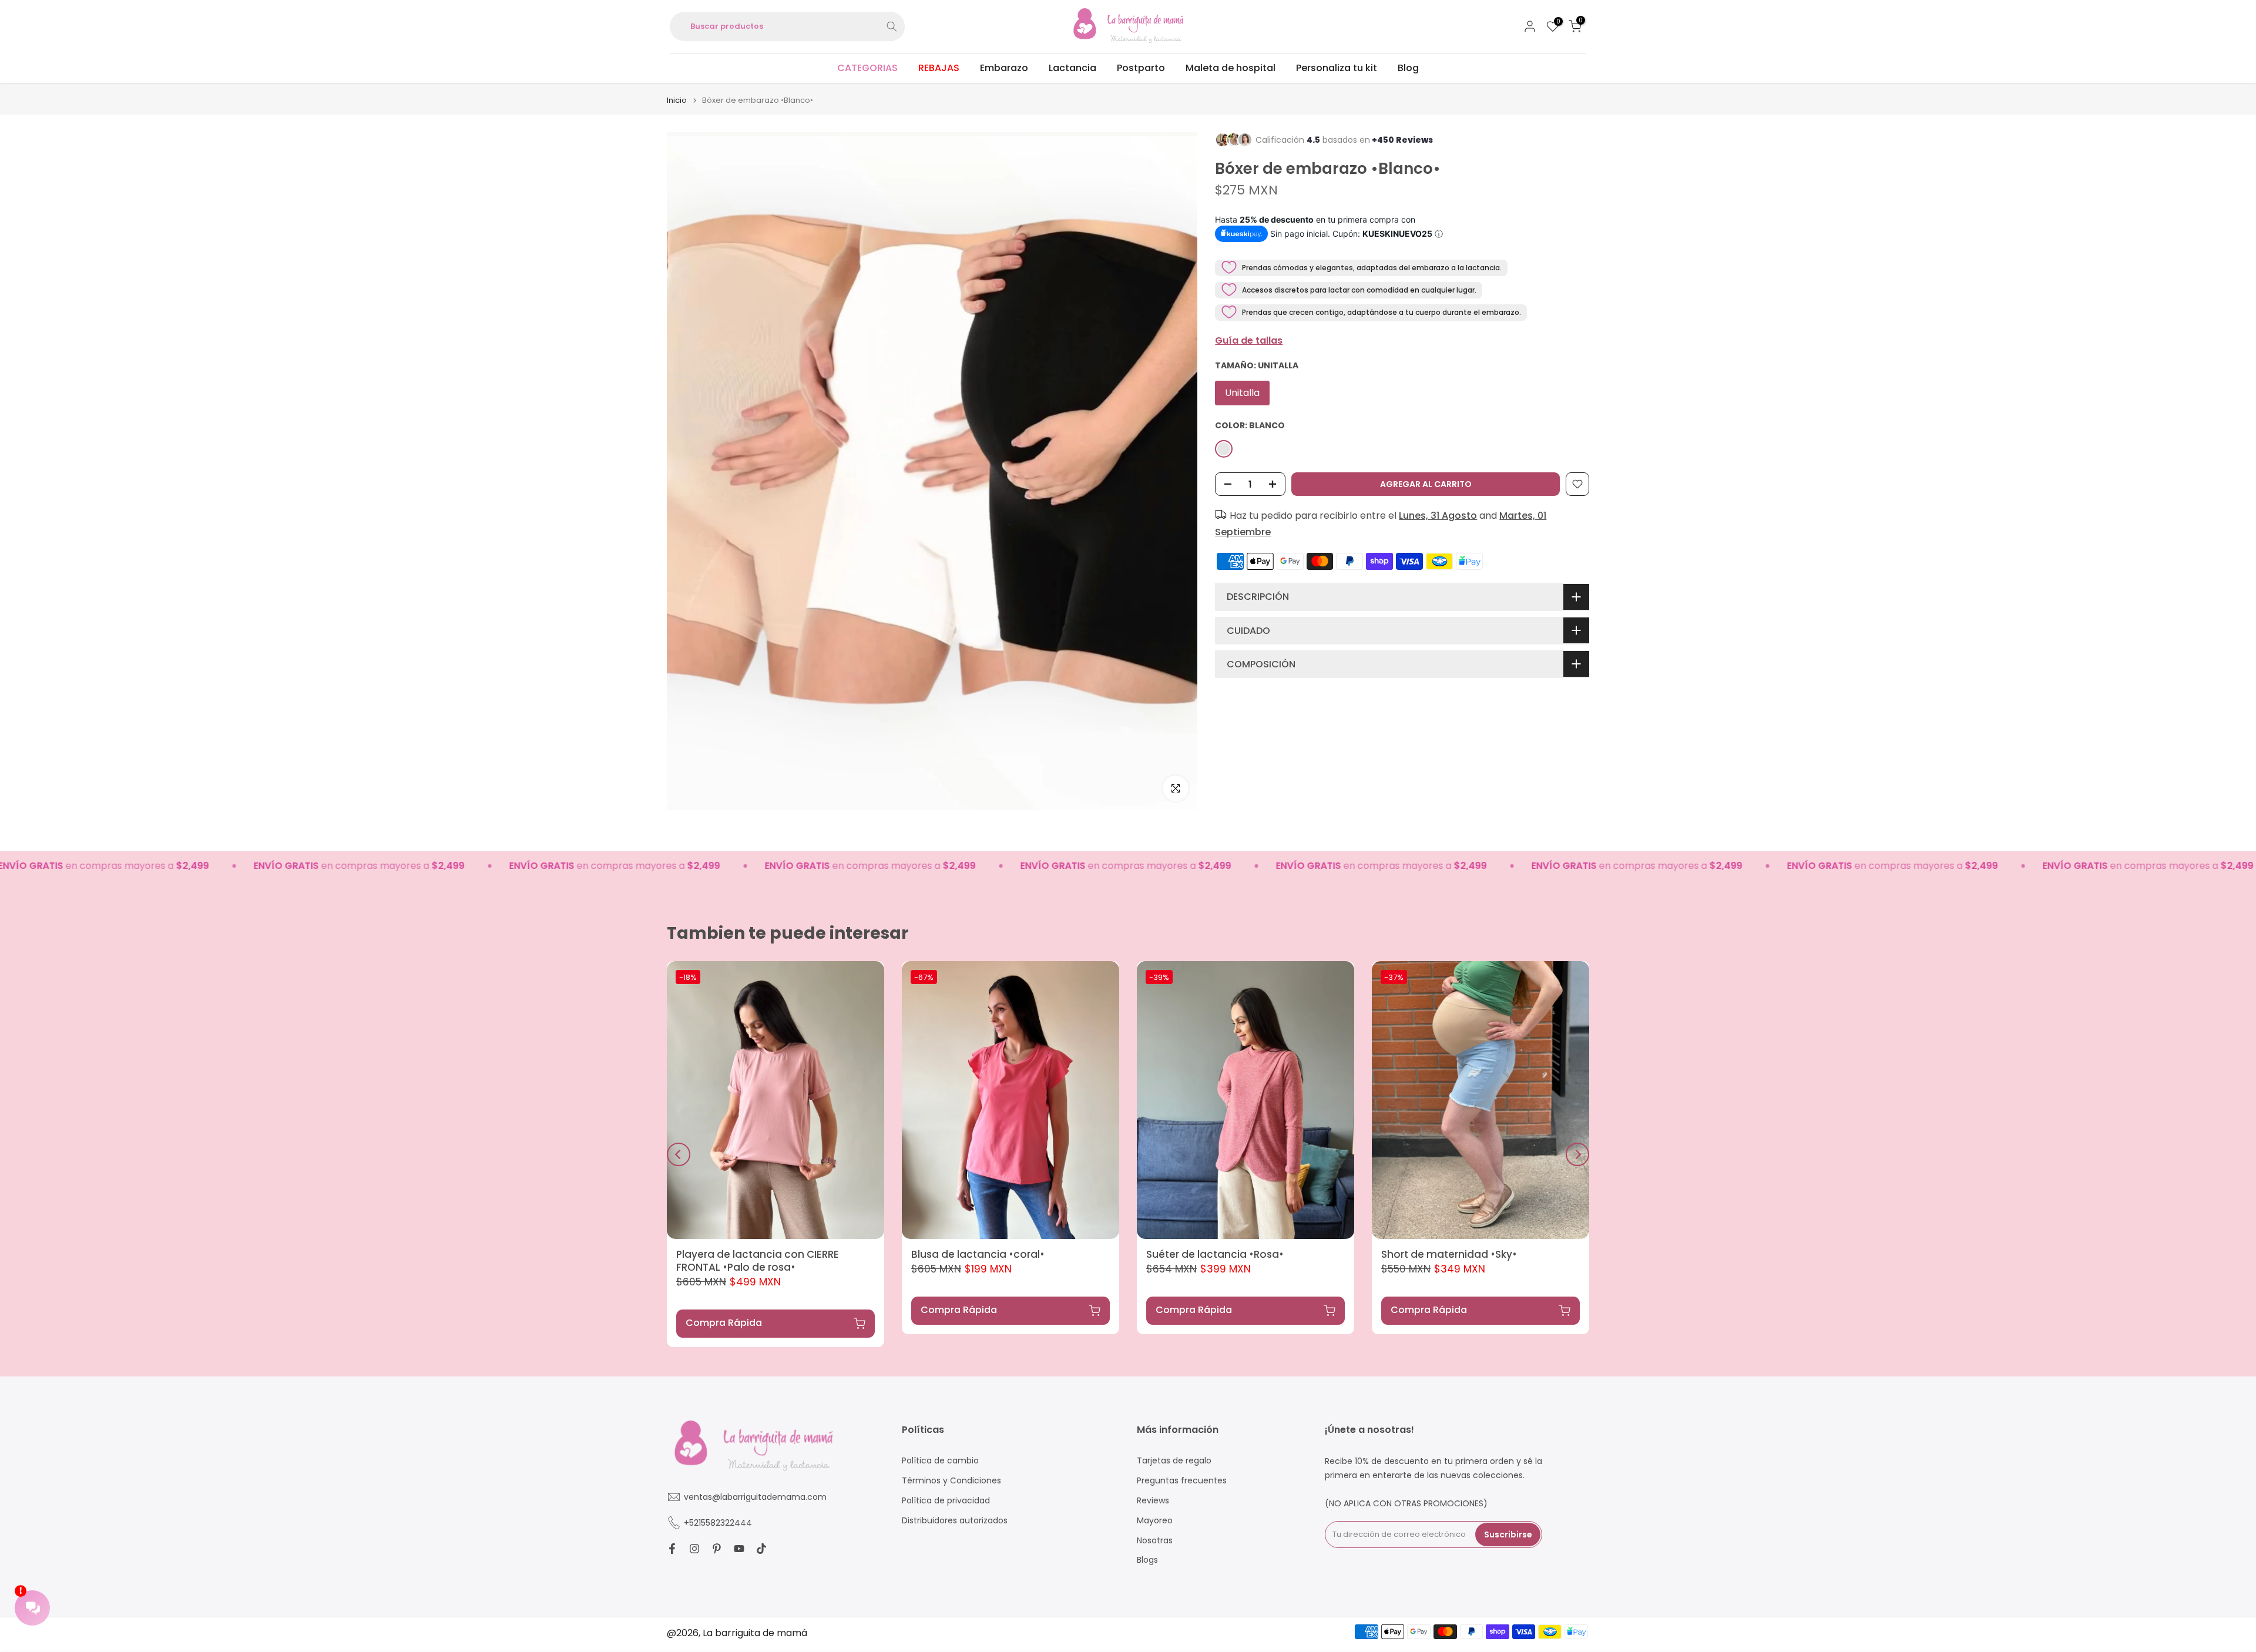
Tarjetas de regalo (1174, 1461)
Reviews (1153, 1500)
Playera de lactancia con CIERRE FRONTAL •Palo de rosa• (758, 1261)
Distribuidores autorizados (955, 1520)
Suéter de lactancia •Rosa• (1215, 1254)
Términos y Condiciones (951, 1480)
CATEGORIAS (867, 68)
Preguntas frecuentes (1182, 1480)
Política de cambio (940, 1461)
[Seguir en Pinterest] (717, 1549)
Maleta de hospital (1231, 68)
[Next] (1577, 1154)
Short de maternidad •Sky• (1449, 1254)
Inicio (677, 100)
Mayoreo (1155, 1520)
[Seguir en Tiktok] (761, 1549)
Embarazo (1004, 68)
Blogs (1147, 1560)
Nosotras (1155, 1540)
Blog (1408, 68)
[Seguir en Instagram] (694, 1549)
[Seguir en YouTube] (739, 1549)
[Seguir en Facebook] (672, 1549)
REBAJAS (939, 68)
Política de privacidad (946, 1500)
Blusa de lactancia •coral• (978, 1254)
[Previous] (679, 1154)
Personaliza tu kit (1337, 68)
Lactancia (1072, 68)
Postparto (1141, 68)
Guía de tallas (1249, 340)
